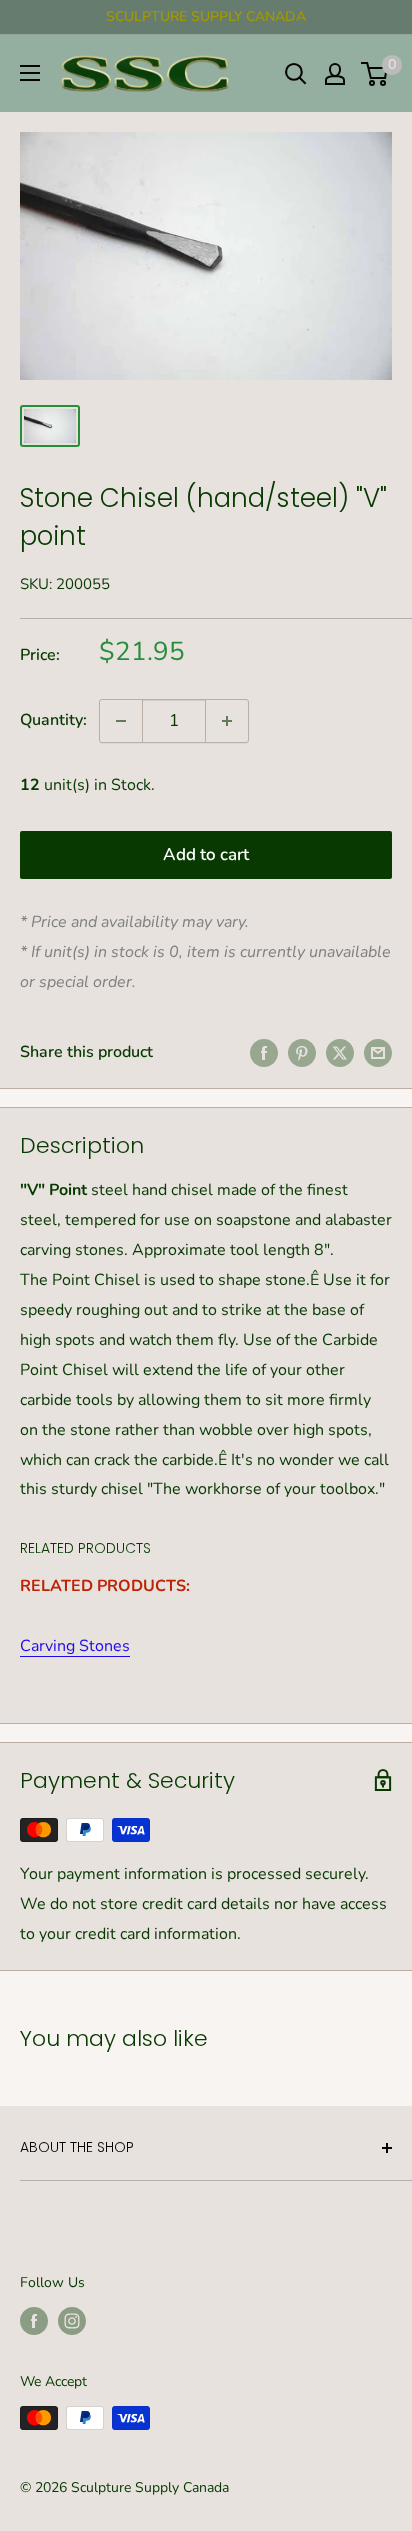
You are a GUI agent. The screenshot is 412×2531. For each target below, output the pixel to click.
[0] (375, 74)
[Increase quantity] (227, 721)
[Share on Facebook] (264, 1053)
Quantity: (53, 720)
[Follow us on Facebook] (34, 2321)
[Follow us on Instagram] (72, 2321)
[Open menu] (30, 73)
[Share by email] (378, 1053)
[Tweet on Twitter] (340, 1053)
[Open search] (296, 74)
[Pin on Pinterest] (302, 1053)
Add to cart (206, 854)
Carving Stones (75, 1646)
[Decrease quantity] (121, 721)
